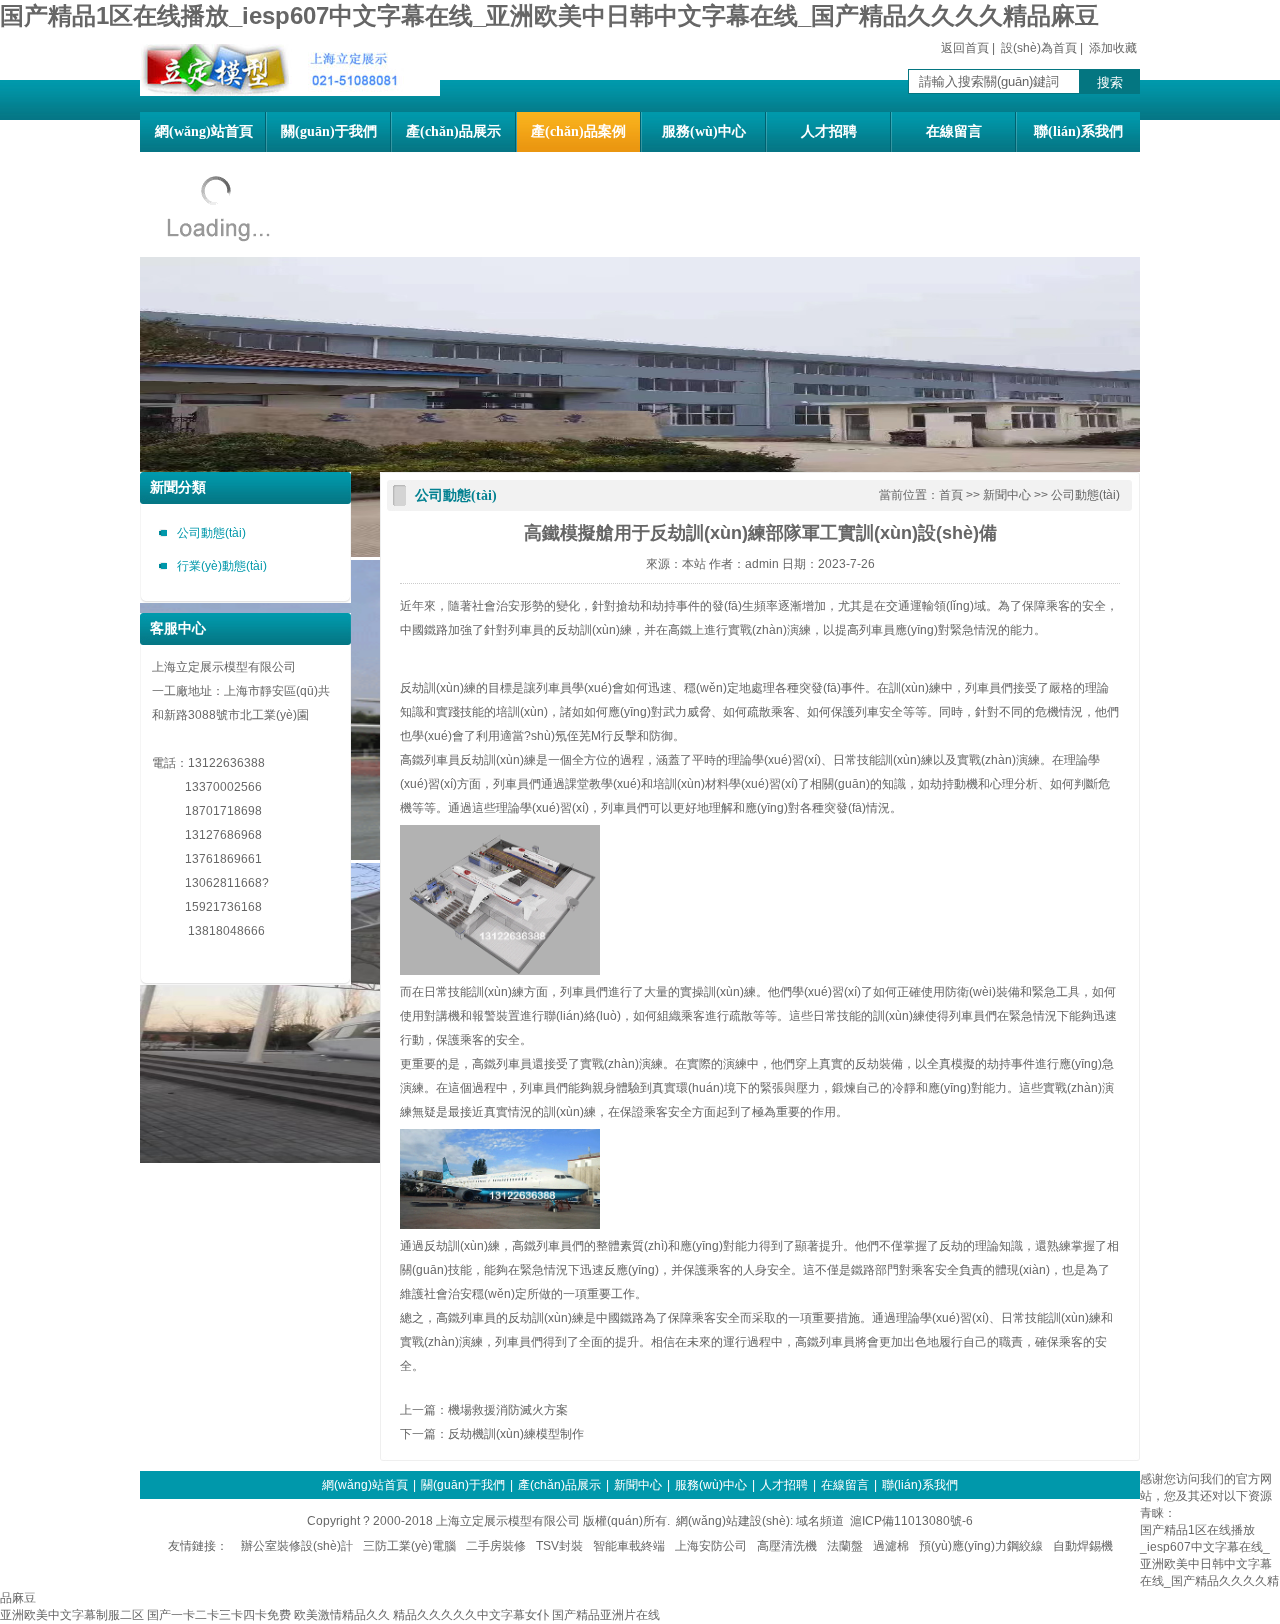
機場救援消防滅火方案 (508, 1410)
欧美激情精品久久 (342, 1615)
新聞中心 (1007, 495)
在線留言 (954, 131)
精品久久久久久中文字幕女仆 (471, 1615)
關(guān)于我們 (329, 131)
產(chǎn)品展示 (453, 131)
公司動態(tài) (211, 533)
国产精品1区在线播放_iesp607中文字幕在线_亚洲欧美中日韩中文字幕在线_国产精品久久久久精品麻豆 (549, 15)
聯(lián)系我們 (1078, 131)
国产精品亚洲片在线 (606, 1615)
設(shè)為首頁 (1039, 48)
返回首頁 (965, 48)
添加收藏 (1113, 48)
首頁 (951, 495)
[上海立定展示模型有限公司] (290, 92)
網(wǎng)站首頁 (204, 131)
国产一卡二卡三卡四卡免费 (219, 1615)
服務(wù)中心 (704, 131)
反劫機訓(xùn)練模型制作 (516, 1434)
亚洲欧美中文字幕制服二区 (72, 1615)
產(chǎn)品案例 (578, 131)
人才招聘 (829, 131)
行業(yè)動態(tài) (222, 566)
